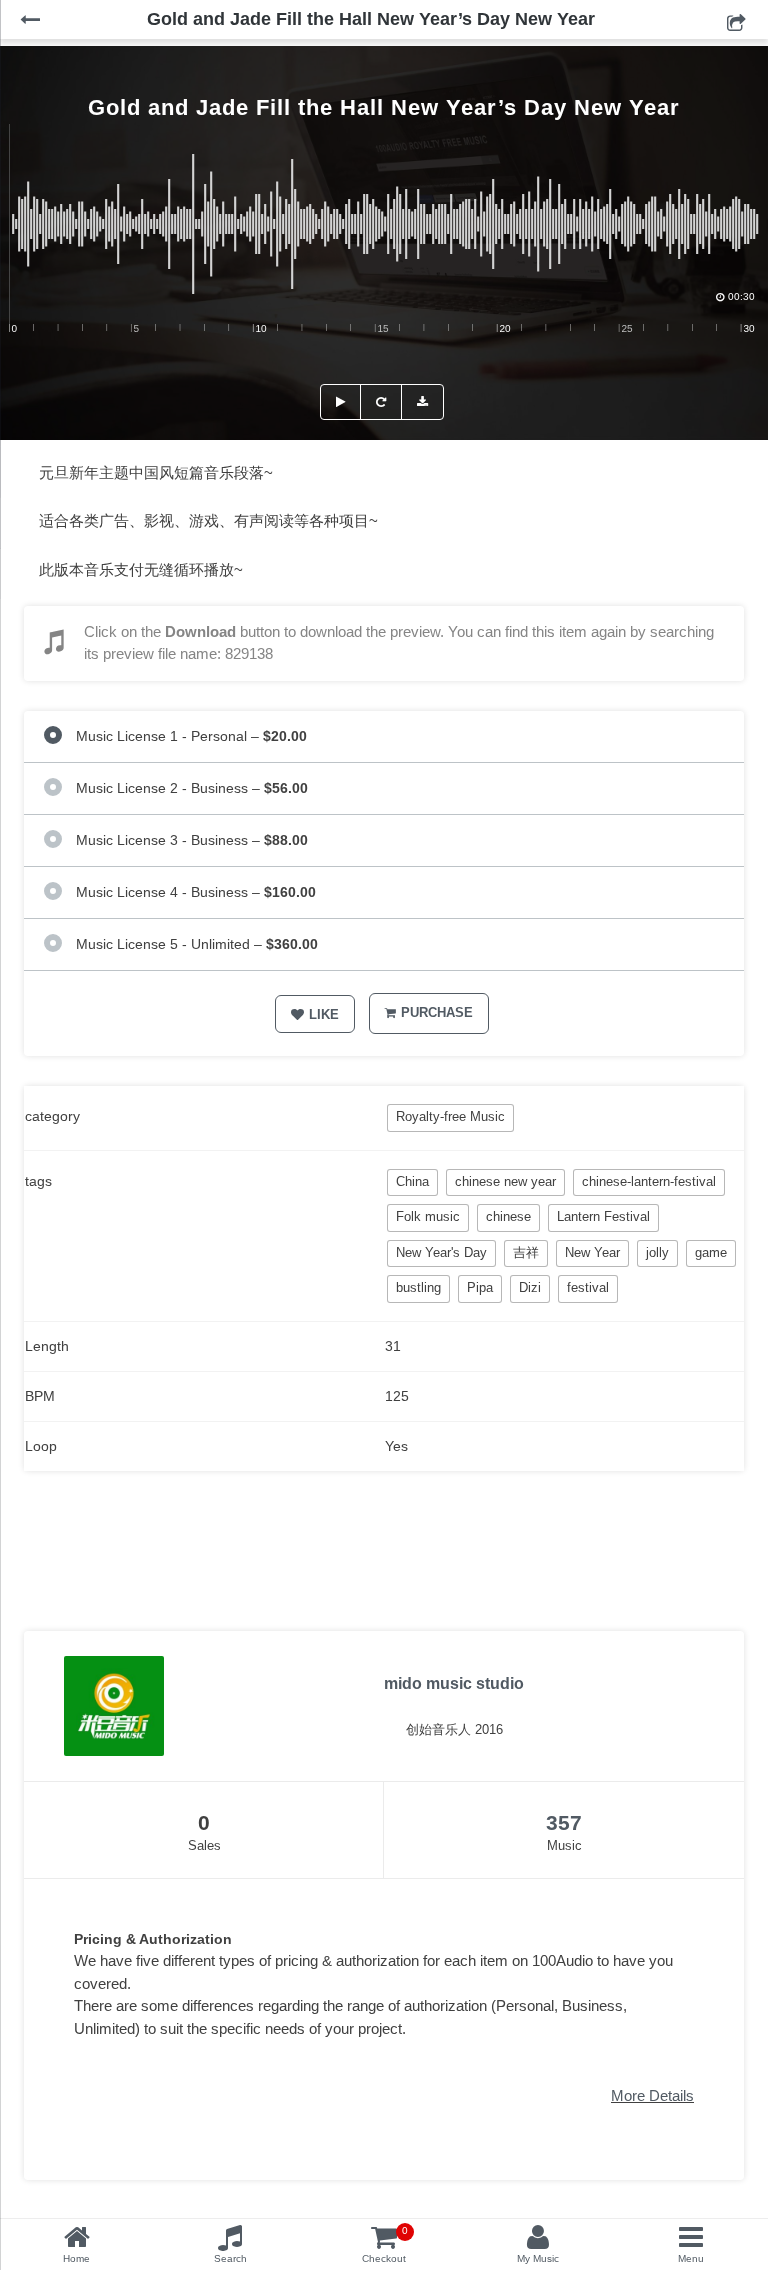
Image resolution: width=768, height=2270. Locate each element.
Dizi (530, 1287)
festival (588, 1287)
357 (564, 1822)
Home (76, 2258)
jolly (657, 1252)
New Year (592, 1252)
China (412, 1181)
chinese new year (505, 1181)
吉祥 (526, 1252)
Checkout (385, 2244)
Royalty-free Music (450, 1116)
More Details (652, 2095)
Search (230, 2258)
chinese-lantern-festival (649, 1181)
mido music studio (454, 1683)
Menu (691, 2258)
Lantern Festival (603, 1216)
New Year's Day (441, 1252)
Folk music (428, 1216)
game (711, 1252)
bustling (418, 1287)
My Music (538, 2258)
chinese (508, 1216)
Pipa (480, 1287)
